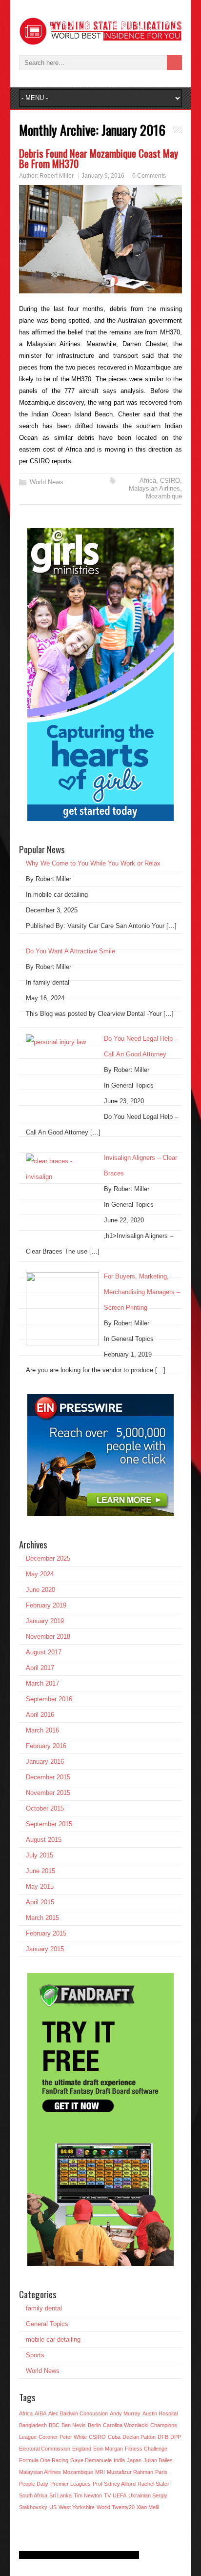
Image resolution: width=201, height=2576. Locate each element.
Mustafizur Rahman (130, 2472)
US (53, 2507)
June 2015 (40, 1871)
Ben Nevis (74, 2425)
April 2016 (40, 1715)
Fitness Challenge (146, 2449)
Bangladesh (33, 2425)
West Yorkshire (77, 2507)
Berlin (94, 2425)
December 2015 (48, 1777)
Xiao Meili (148, 2507)
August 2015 (44, 1840)
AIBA (40, 2413)
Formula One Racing (44, 2460)
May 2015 (40, 1886)
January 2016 (45, 1762)
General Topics (47, 2324)
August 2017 (44, 1652)
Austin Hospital (160, 2413)
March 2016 (42, 1730)
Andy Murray (125, 2413)
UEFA (120, 2495)
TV (107, 2495)
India (119, 2460)
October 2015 (45, 1808)
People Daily (34, 2484)
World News (47, 482)
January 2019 (45, 1621)
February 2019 (46, 1605)
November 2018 (48, 1637)
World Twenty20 (116, 2507)
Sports (35, 2355)
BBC (54, 2425)
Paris (161, 2472)
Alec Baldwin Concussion (78, 2413)
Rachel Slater (153, 2484)
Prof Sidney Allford (114, 2484)
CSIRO (170, 481)
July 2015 (40, 1855)
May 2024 (40, 1574)
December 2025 (48, 1558)
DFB (163, 2437)
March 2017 (42, 1683)
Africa (148, 481)
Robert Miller (57, 176)
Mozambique (164, 496)
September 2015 (49, 1824)
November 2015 (48, 1793)
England (82, 2449)
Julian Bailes (158, 2460)
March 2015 (42, 1918)
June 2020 (40, 1590)
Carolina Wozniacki (126, 2425)
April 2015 (40, 1902)
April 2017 (40, 1668)
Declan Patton (139, 2437)
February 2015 (46, 1933)
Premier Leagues (70, 2484)
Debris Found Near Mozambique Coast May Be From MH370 (99, 158)
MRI (100, 2472)
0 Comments (149, 176)
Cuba (114, 2437)
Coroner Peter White (63, 2437)
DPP (176, 2437)
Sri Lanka (60, 2495)
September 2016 (49, 1699)
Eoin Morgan (108, 2449)
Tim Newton (88, 2495)
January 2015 (45, 1949)
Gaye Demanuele (91, 2460)
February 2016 (46, 1746)
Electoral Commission (45, 2449)
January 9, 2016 (103, 176)
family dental (44, 2308)
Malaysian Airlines (154, 488)
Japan (134, 2460)
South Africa (33, 2495)
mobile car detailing (53, 2339)
